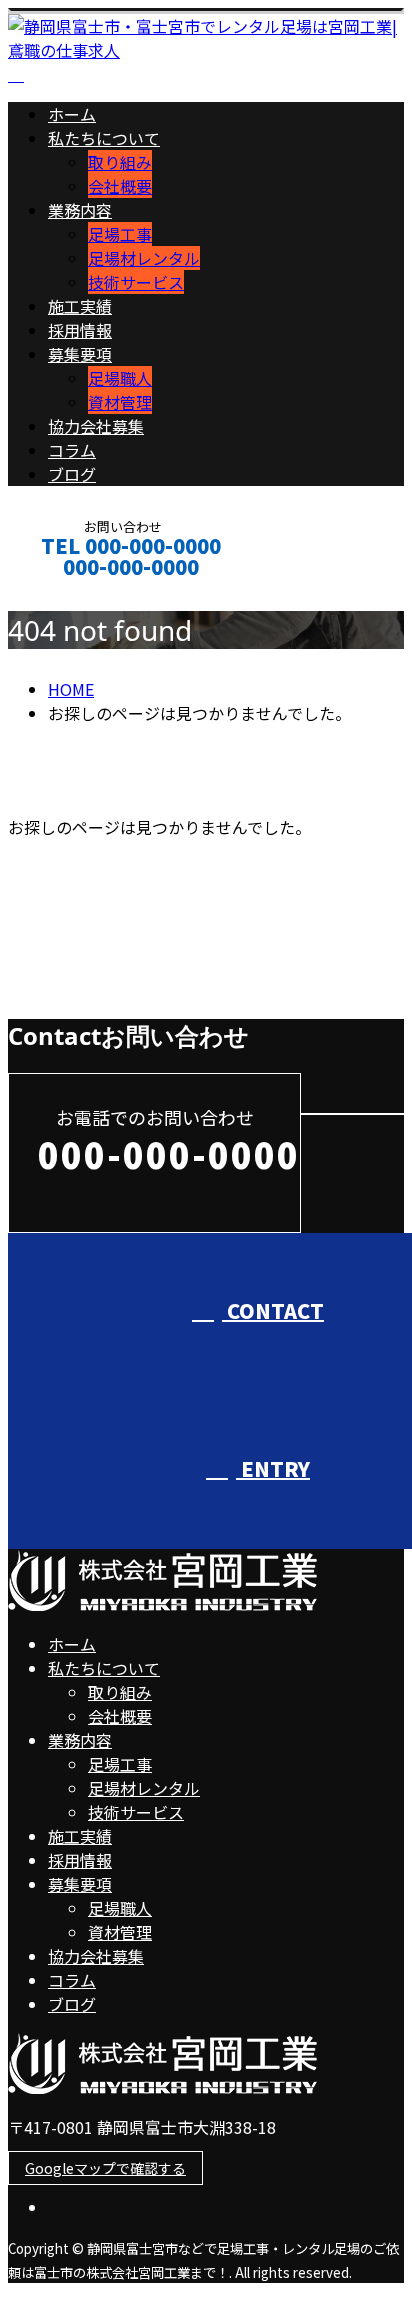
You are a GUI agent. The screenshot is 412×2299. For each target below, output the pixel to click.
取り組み (120, 162)
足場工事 (120, 234)
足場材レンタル (144, 258)
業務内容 (80, 210)
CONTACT (78, 593)
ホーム (72, 114)
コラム (72, 450)
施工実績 (80, 306)
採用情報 (80, 330)
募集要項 (80, 354)
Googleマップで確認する (105, 2168)
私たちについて (104, 138)
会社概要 (120, 186)
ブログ (72, 474)
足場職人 (120, 378)
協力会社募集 (96, 426)
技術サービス (136, 282)
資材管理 (120, 402)
